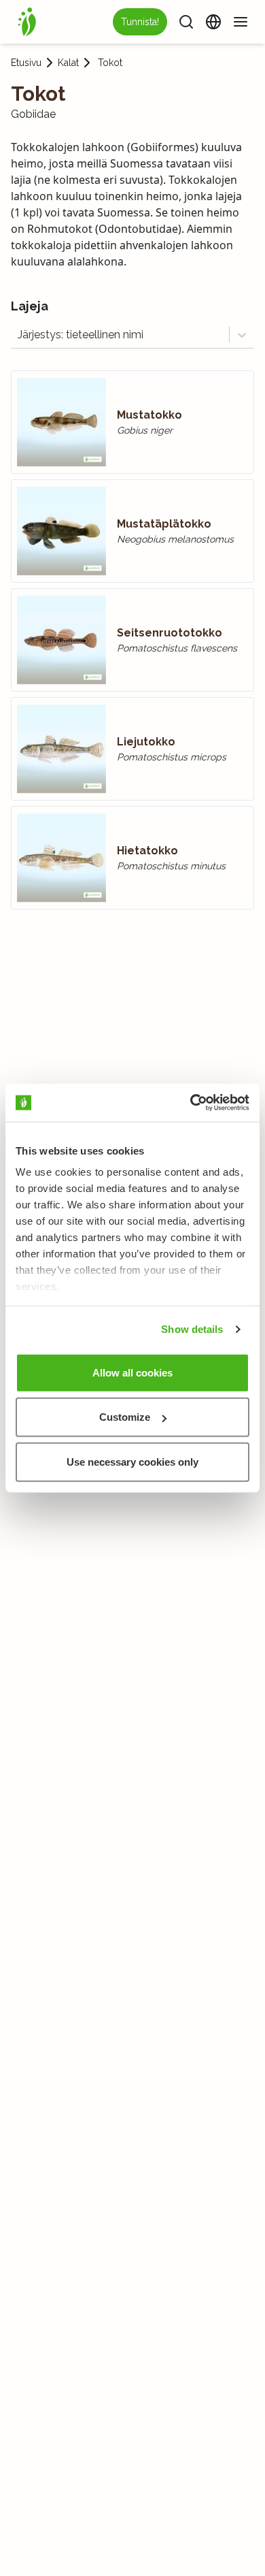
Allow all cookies (132, 1372)
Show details (192, 1329)
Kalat (68, 63)
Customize (125, 1417)
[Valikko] (241, 22)
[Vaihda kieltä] (213, 22)
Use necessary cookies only (132, 1461)
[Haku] (186, 22)
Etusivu (26, 63)
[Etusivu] (27, 22)
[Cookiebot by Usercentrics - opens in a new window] (191, 1103)
